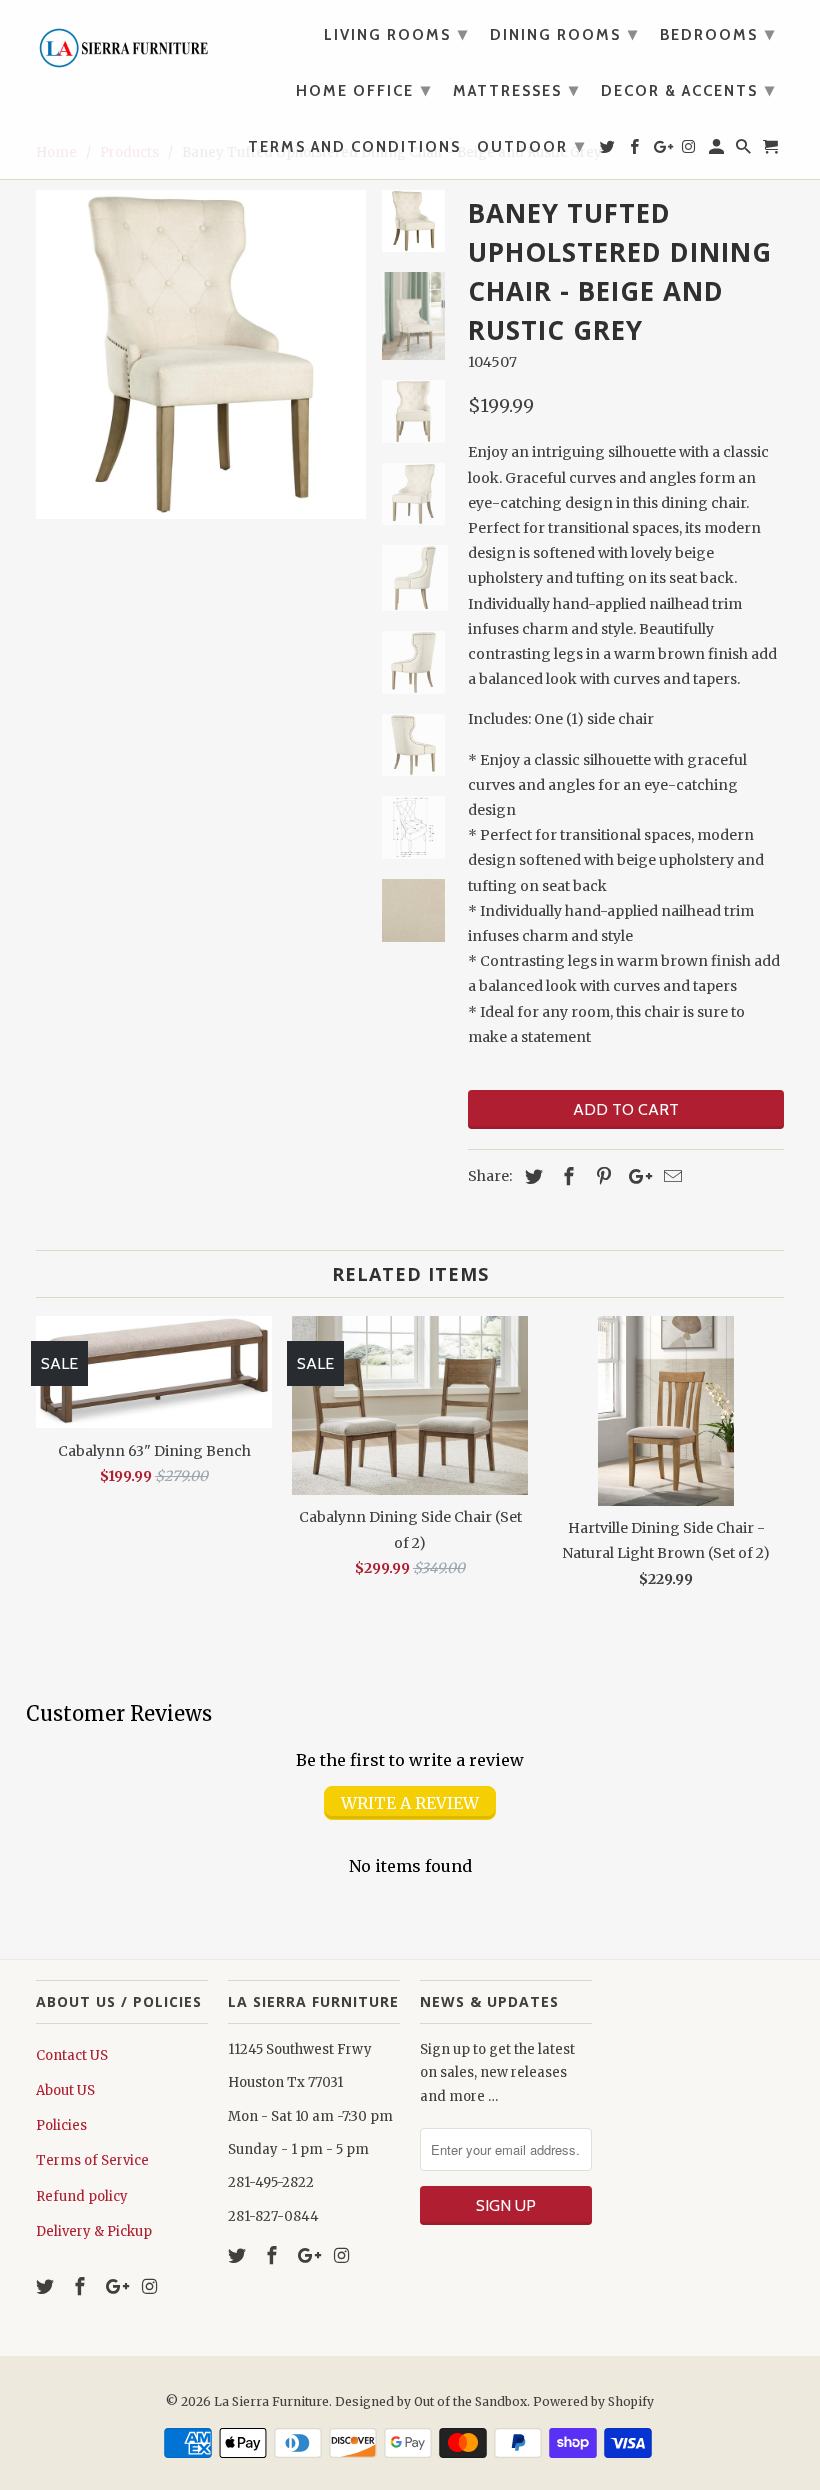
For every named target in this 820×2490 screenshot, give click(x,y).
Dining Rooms (564, 34)
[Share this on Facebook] (566, 1176)
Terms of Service (92, 2160)
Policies (61, 2125)
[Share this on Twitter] (531, 1176)
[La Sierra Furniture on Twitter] (47, 2286)
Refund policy (82, 2196)
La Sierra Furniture (271, 2401)
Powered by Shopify (593, 2401)
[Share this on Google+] (635, 1176)
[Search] (745, 151)
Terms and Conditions (354, 147)
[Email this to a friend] (670, 1176)
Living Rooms (396, 34)
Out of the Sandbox (470, 2401)
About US (65, 2090)
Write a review (410, 1803)
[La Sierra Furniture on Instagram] (151, 2286)
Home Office (364, 90)
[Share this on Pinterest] (601, 1176)
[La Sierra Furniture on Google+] (117, 2286)
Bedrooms (718, 34)
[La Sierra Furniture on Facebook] (82, 2286)
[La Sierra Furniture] (122, 43)
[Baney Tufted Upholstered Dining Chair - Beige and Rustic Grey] (201, 355)
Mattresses (516, 90)
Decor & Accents (688, 90)
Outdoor (531, 146)
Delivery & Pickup (94, 2231)
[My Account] (718, 151)
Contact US (72, 2055)
